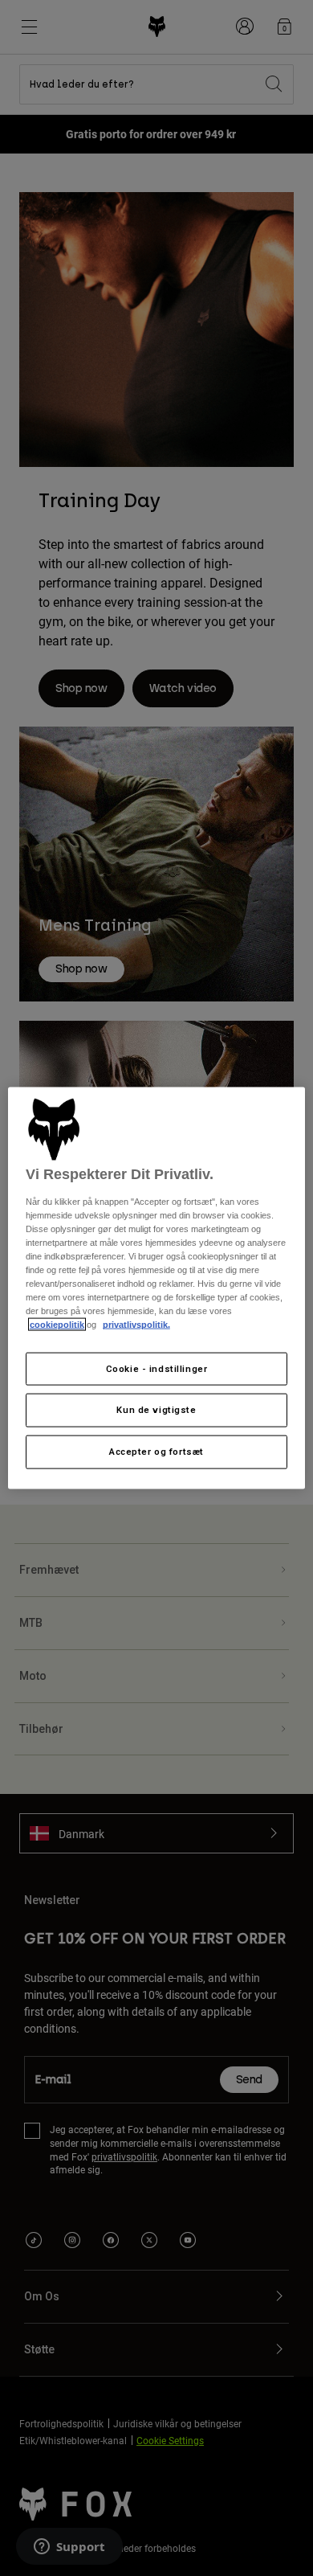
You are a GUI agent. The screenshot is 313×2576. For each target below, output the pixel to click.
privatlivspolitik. (136, 1325)
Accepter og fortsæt (156, 1452)
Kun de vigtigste (156, 1410)
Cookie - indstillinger (157, 1368)
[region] (157, 1288)
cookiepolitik (57, 1325)
